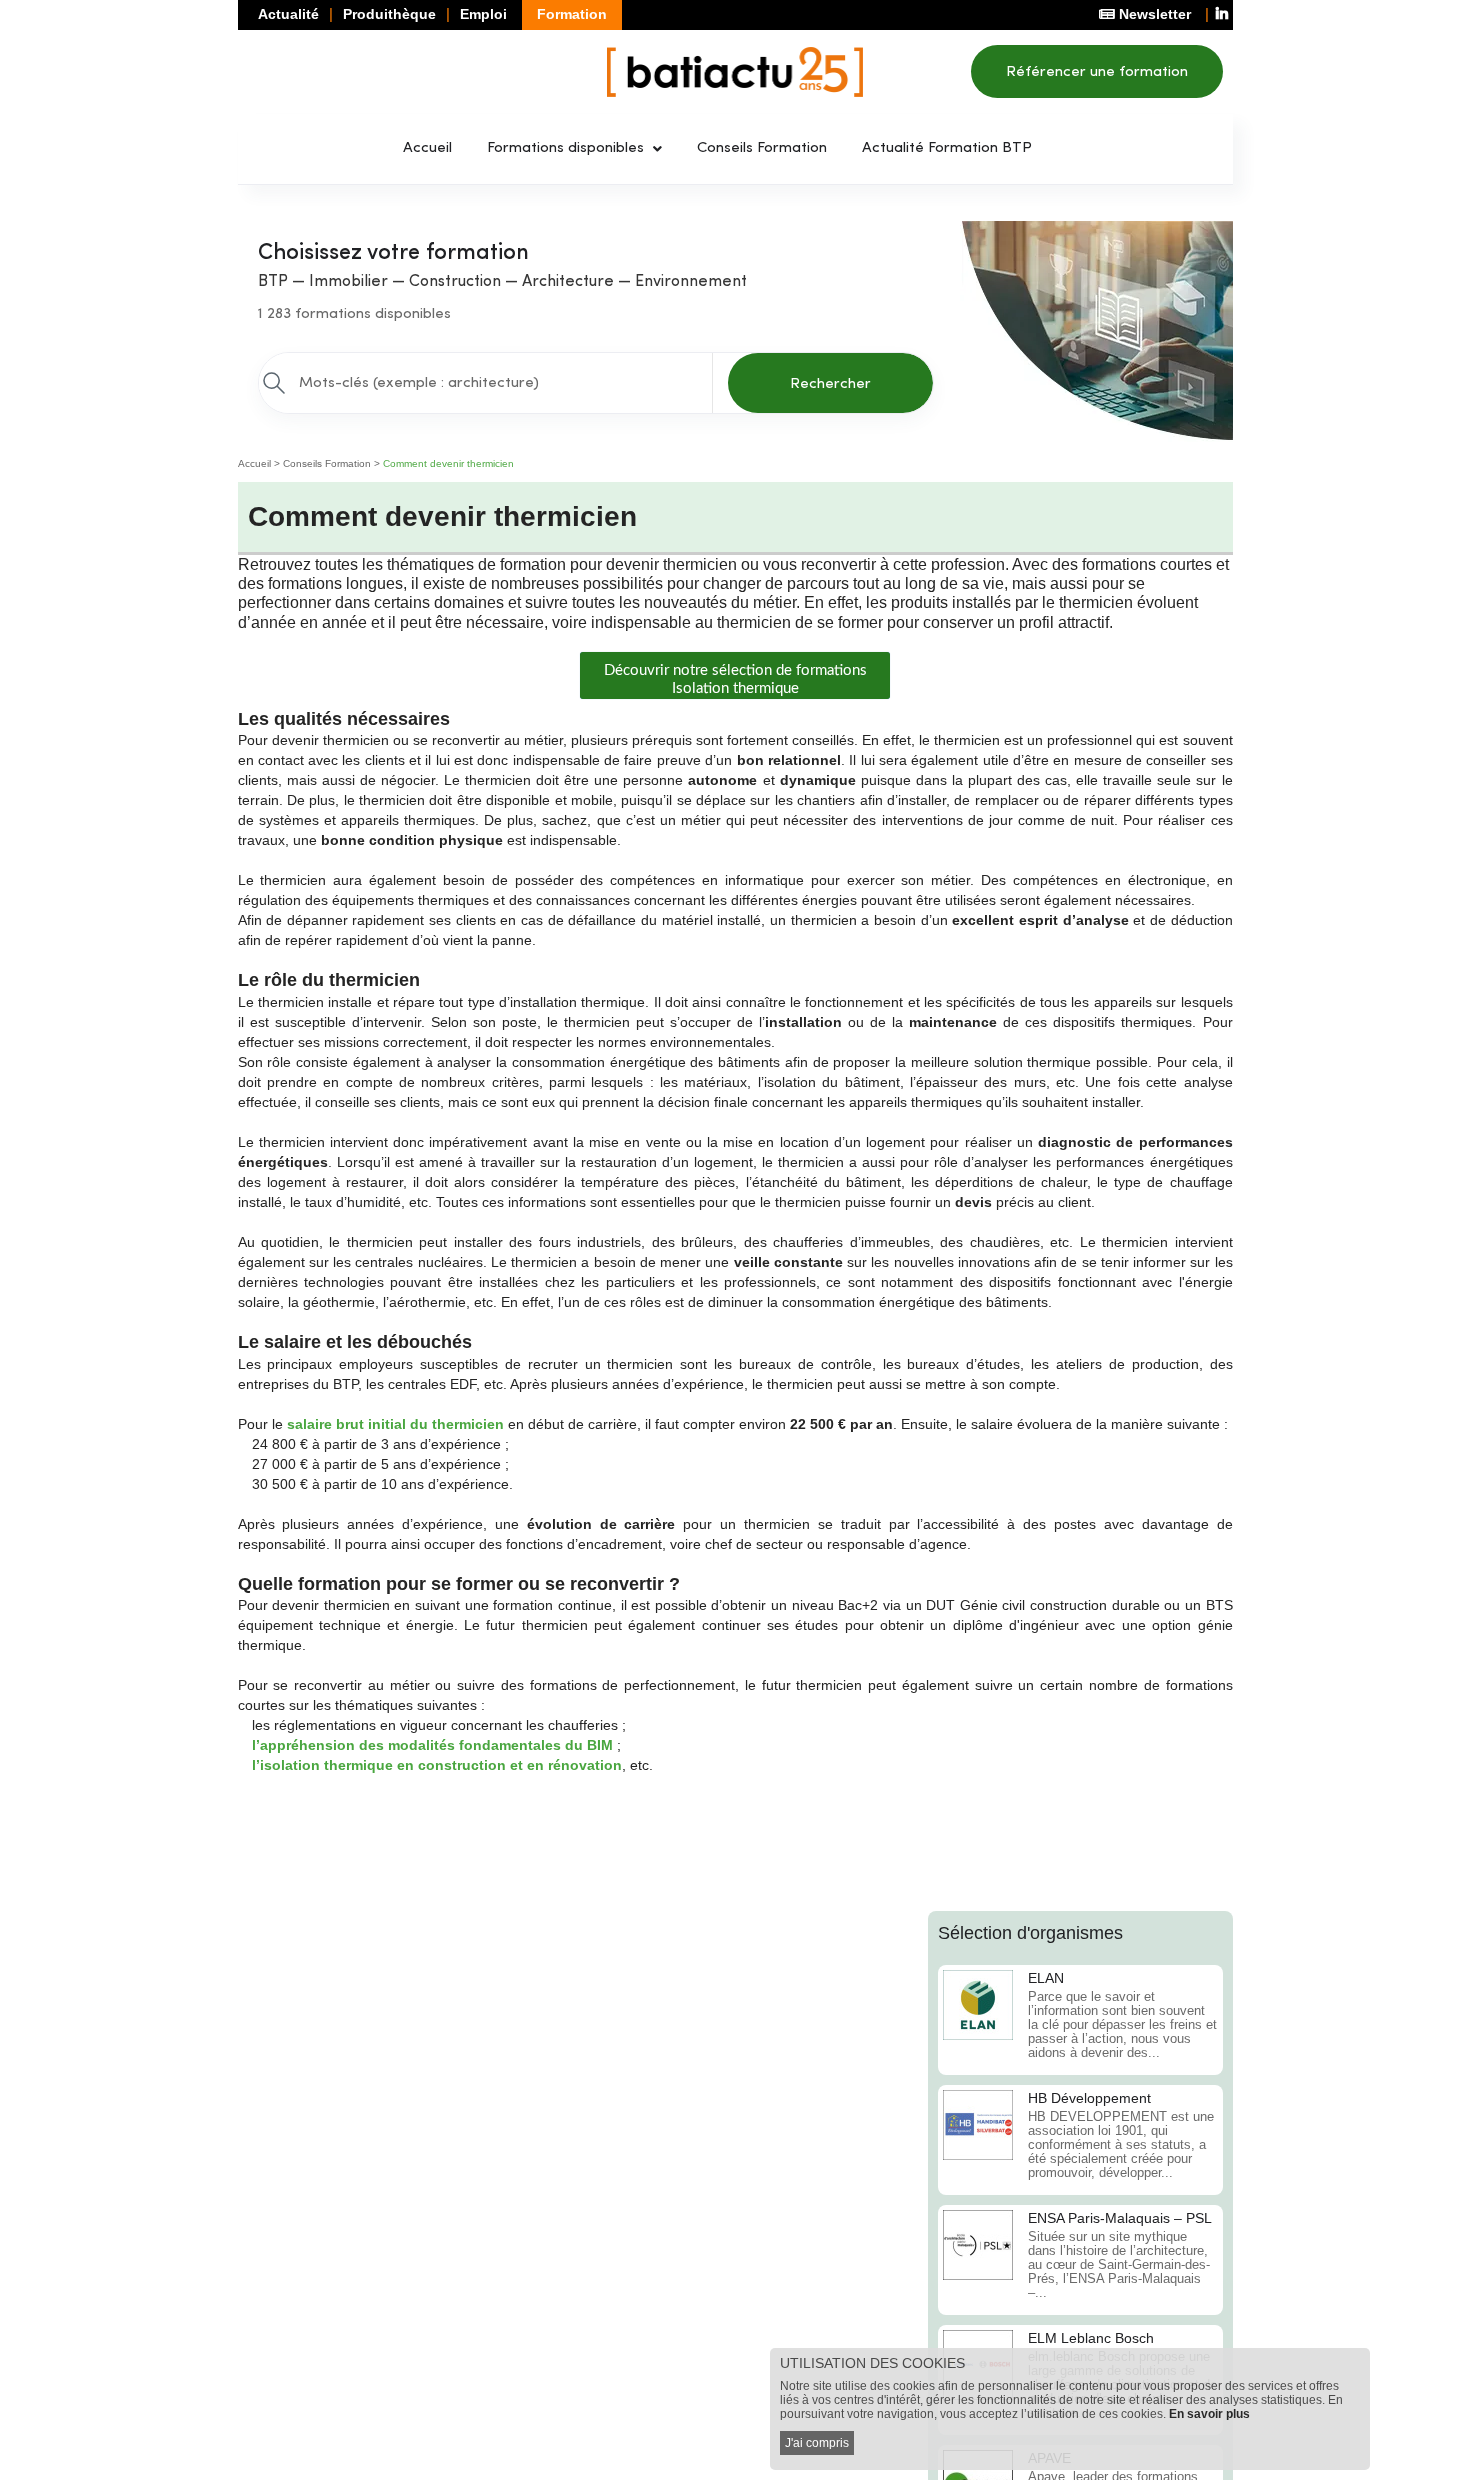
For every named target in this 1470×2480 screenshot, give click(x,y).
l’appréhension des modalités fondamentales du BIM (432, 1745)
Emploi (483, 14)
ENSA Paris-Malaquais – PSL (1120, 2218)
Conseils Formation (762, 148)
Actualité (288, 14)
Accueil (427, 148)
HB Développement (1089, 2098)
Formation (572, 14)
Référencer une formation (1097, 72)
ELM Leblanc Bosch (1091, 2338)
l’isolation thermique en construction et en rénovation (437, 1765)
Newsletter (1153, 14)
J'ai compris (817, 2443)
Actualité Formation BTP (947, 148)
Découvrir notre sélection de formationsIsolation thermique (735, 679)
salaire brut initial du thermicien (395, 1424)
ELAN (1046, 1978)
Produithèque (389, 14)
